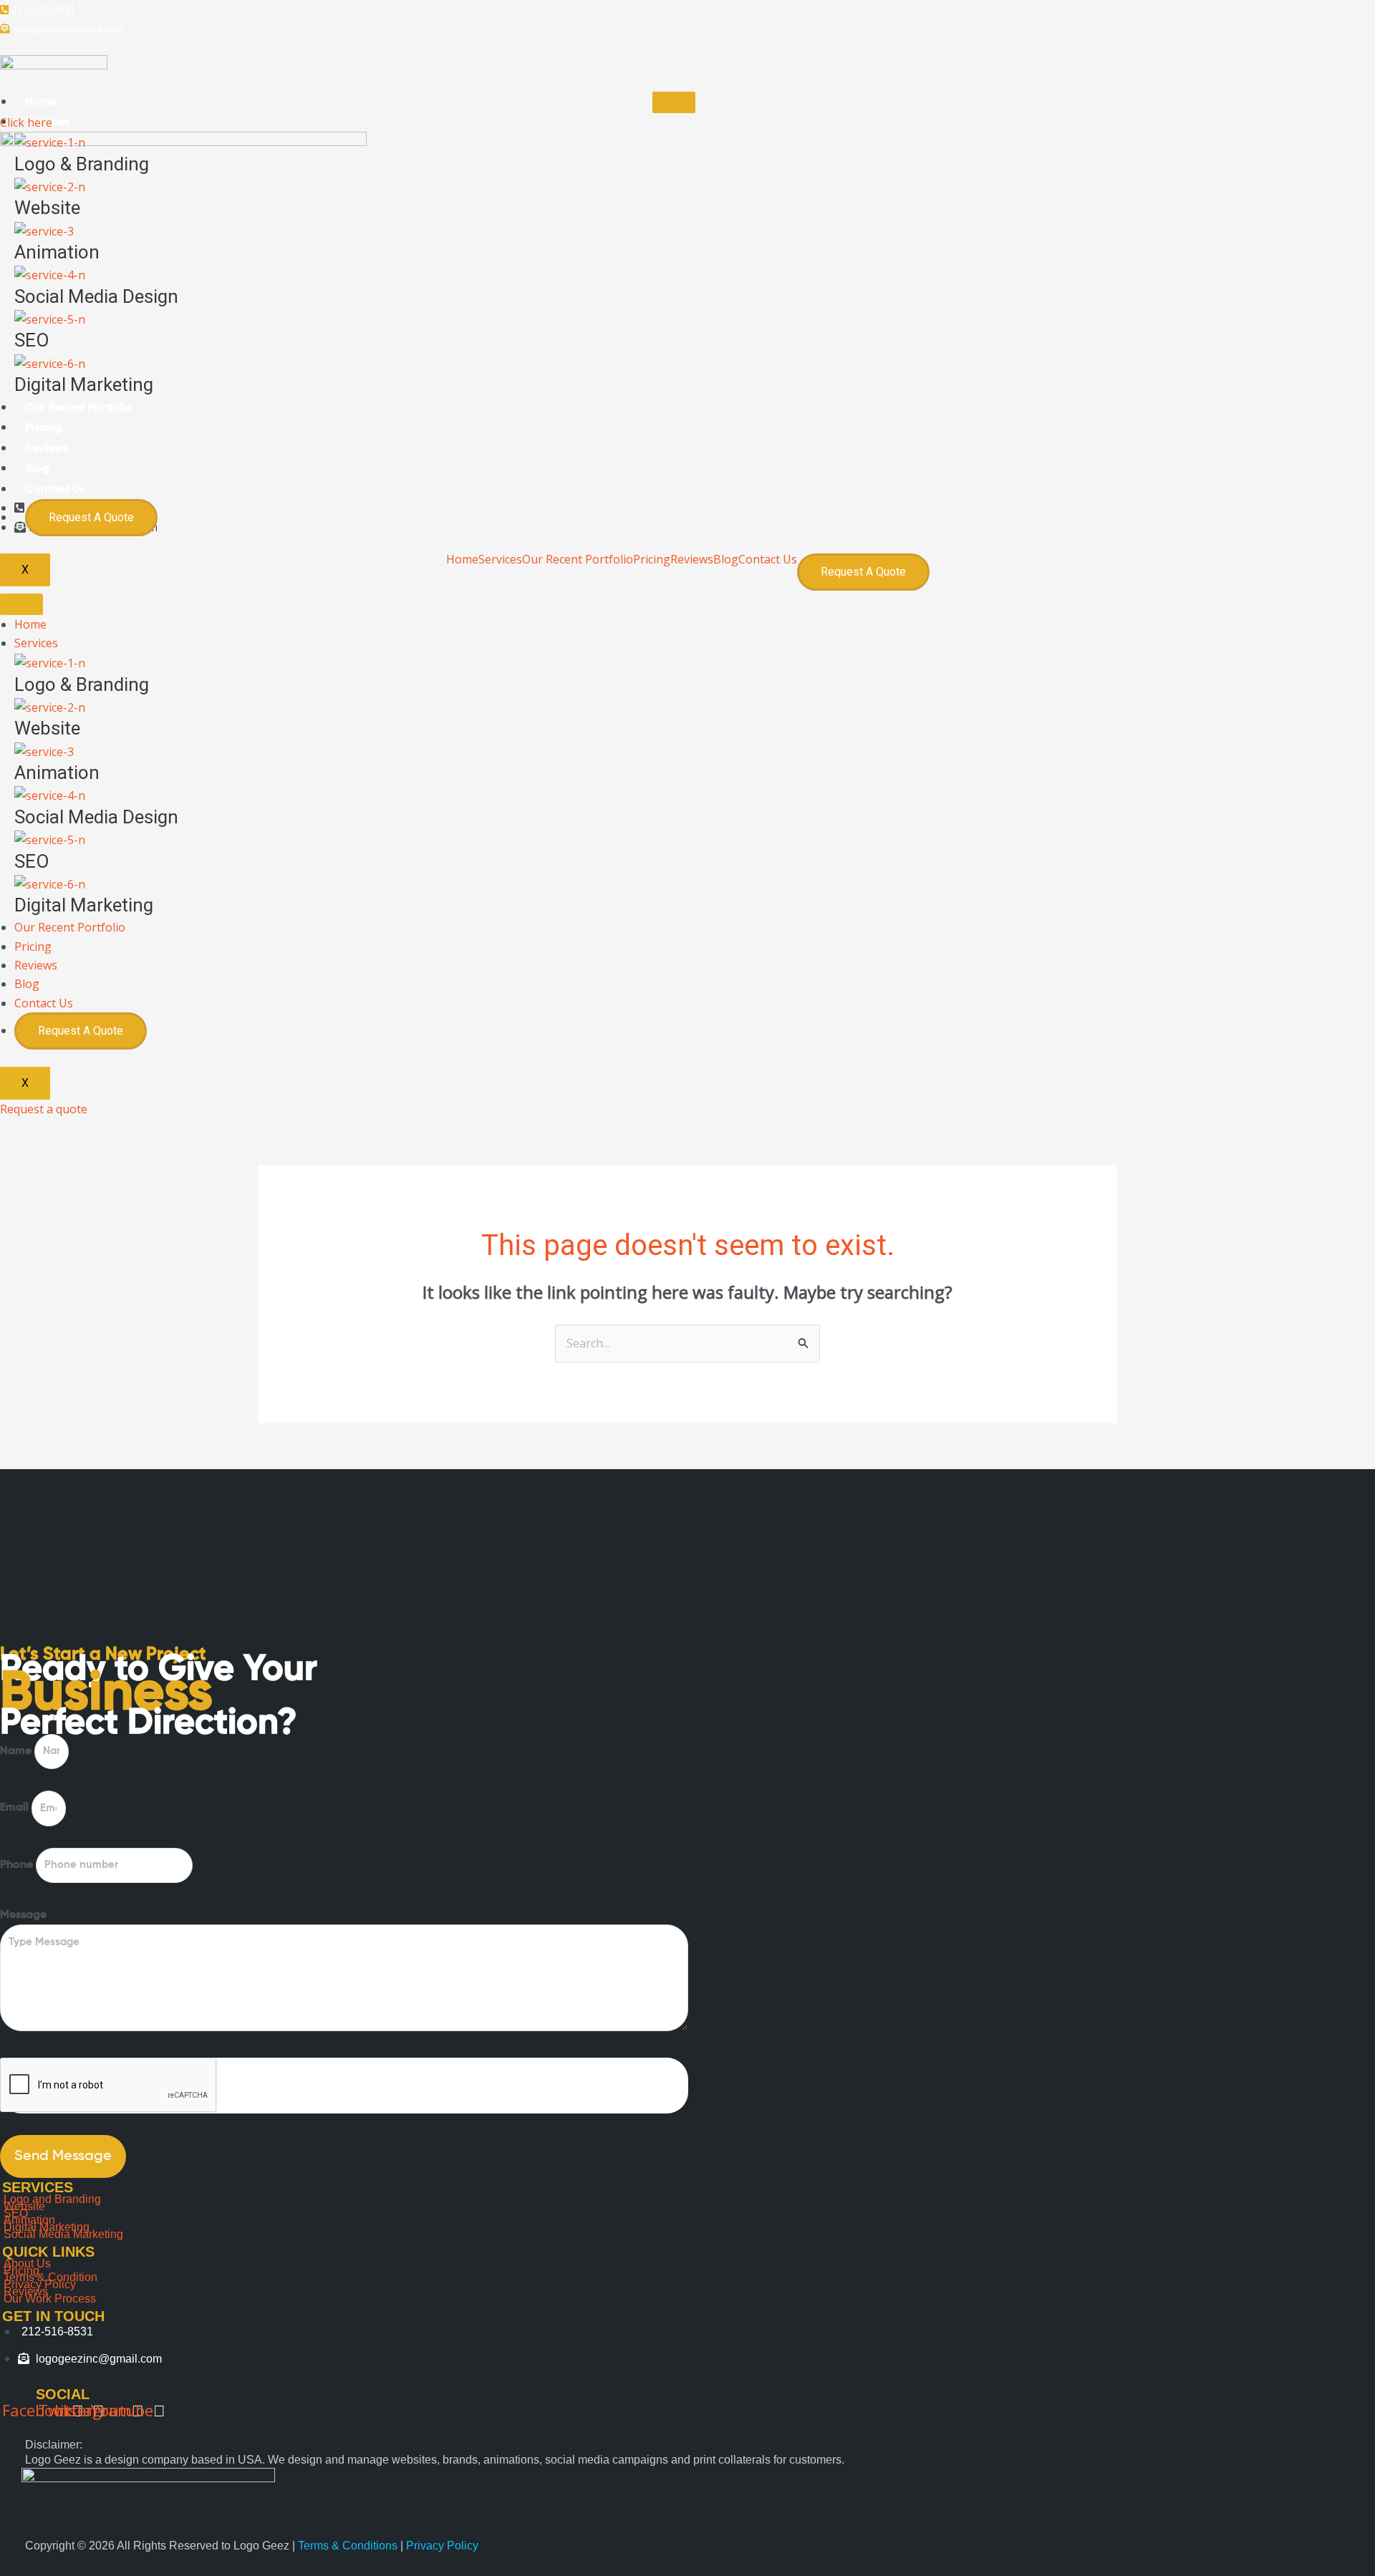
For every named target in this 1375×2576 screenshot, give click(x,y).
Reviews (47, 449)
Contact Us (55, 490)
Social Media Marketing (63, 2234)
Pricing (43, 428)
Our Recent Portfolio (79, 408)
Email (16, 1808)
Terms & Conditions (349, 2546)
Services (36, 643)
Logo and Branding (52, 2199)
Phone (18, 1865)
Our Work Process (50, 2299)
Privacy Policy (442, 2546)
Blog (37, 469)
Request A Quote (91, 517)
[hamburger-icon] (674, 102)
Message (23, 1915)
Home (41, 102)
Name (17, 1751)
